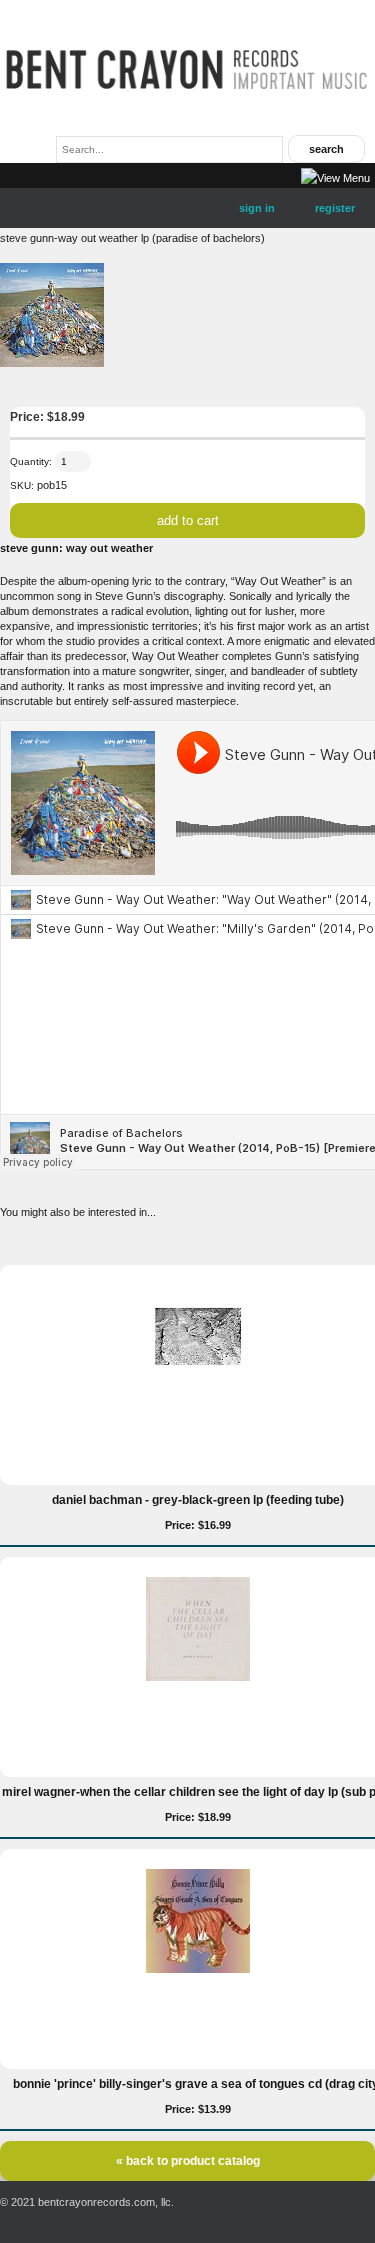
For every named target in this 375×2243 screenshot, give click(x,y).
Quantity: (31, 461)
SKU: (22, 485)
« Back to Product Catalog (188, 2161)
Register (335, 208)
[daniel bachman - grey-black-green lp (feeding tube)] (198, 1385)
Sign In (257, 208)
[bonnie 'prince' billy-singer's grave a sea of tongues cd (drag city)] (198, 1969)
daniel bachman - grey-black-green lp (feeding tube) (198, 1500)
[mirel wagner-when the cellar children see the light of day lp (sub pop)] (198, 1677)
